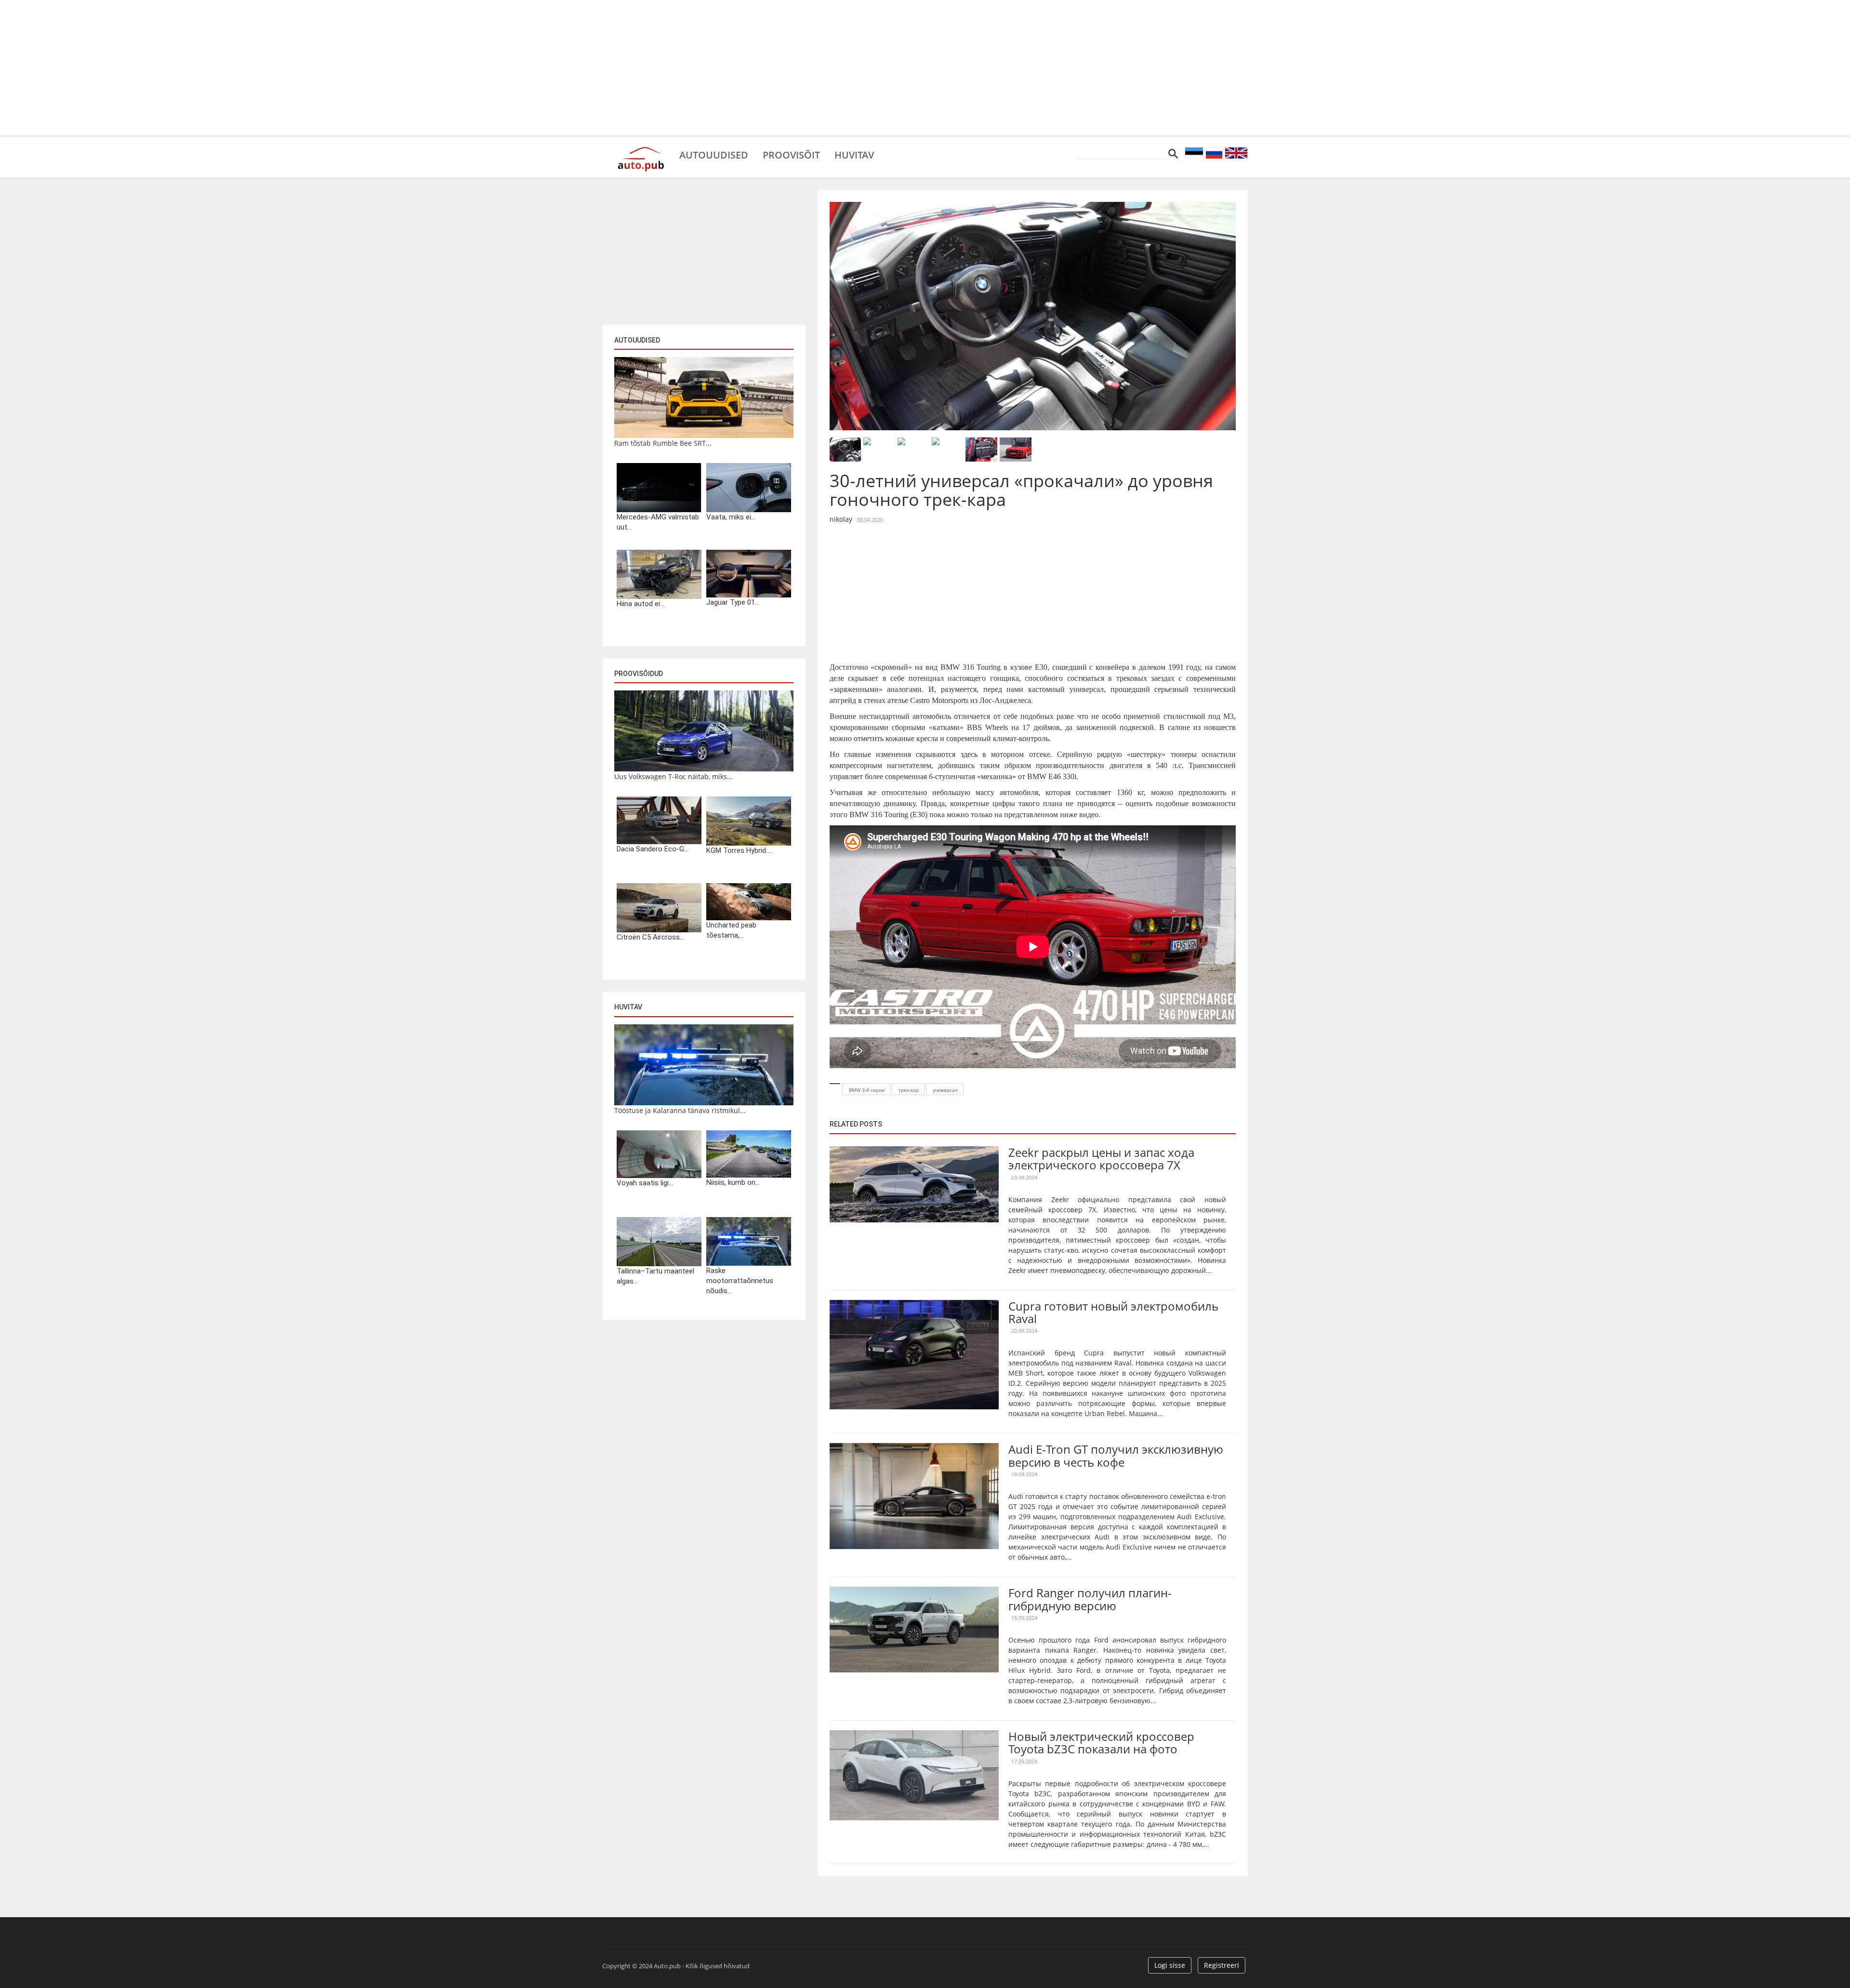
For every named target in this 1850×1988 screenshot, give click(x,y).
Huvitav (854, 154)
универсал (945, 1090)
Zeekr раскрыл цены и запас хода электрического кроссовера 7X (1101, 1159)
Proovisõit (791, 154)
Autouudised (714, 154)
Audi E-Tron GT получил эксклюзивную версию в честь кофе (1116, 1455)
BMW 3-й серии (867, 1090)
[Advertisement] (925, 67)
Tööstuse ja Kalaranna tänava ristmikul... (680, 1110)
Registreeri (1222, 1965)
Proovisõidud (639, 674)
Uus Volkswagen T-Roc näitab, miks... (674, 776)
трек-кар (909, 1090)
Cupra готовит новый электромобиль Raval (1113, 1312)
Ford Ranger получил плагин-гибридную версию (1090, 1599)
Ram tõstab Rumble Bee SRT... (663, 443)
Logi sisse (1170, 1965)
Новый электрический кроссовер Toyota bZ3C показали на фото (1101, 1743)
